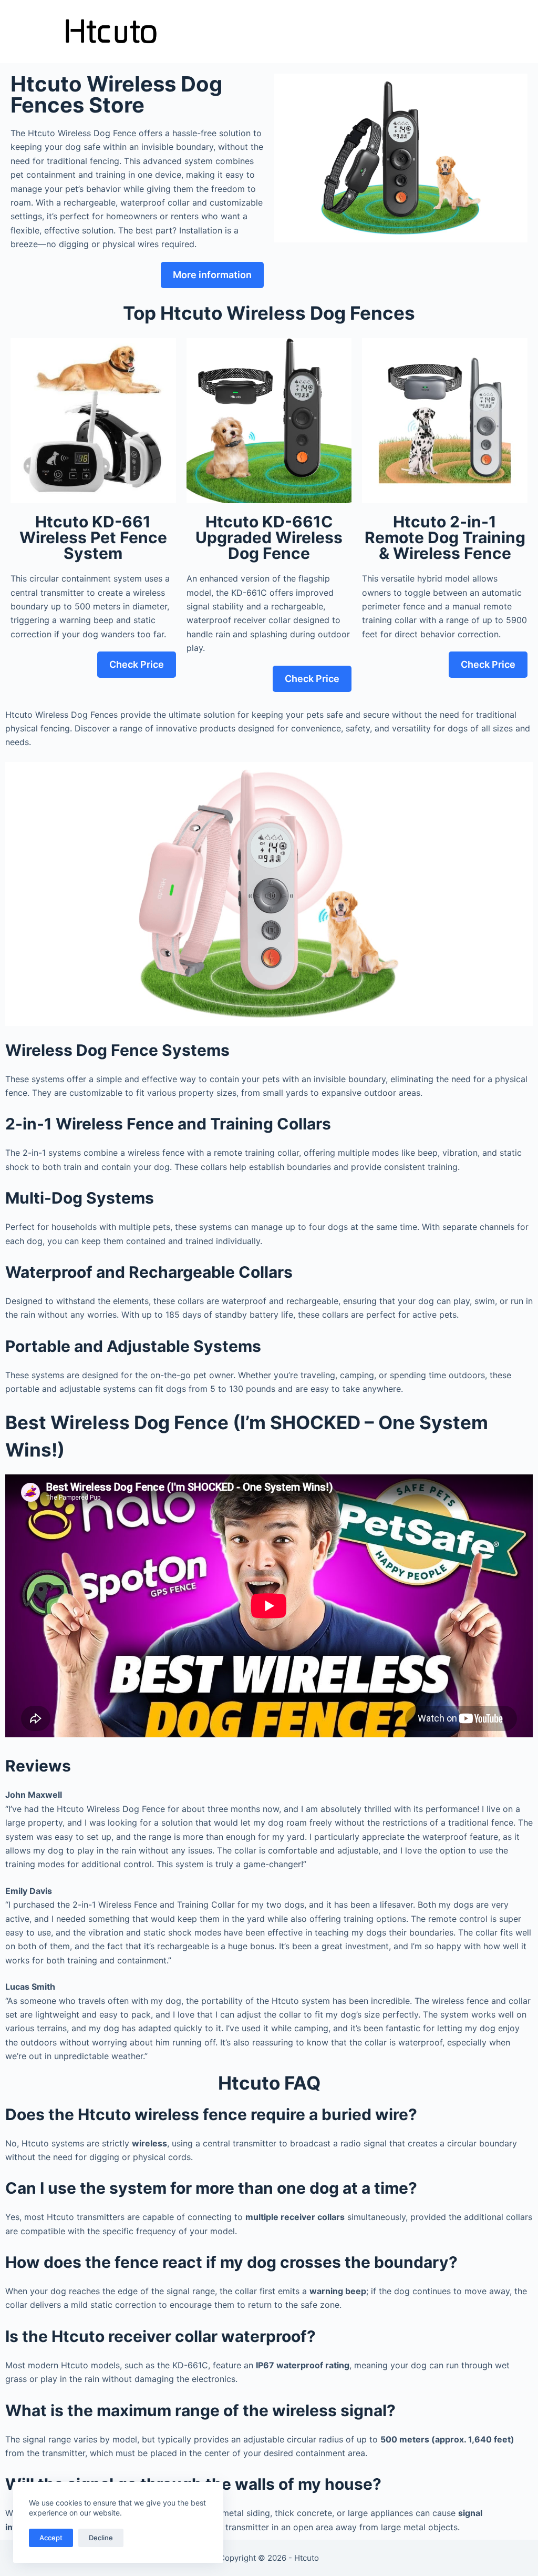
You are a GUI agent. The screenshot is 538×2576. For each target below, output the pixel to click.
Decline (101, 2538)
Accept (51, 2538)
